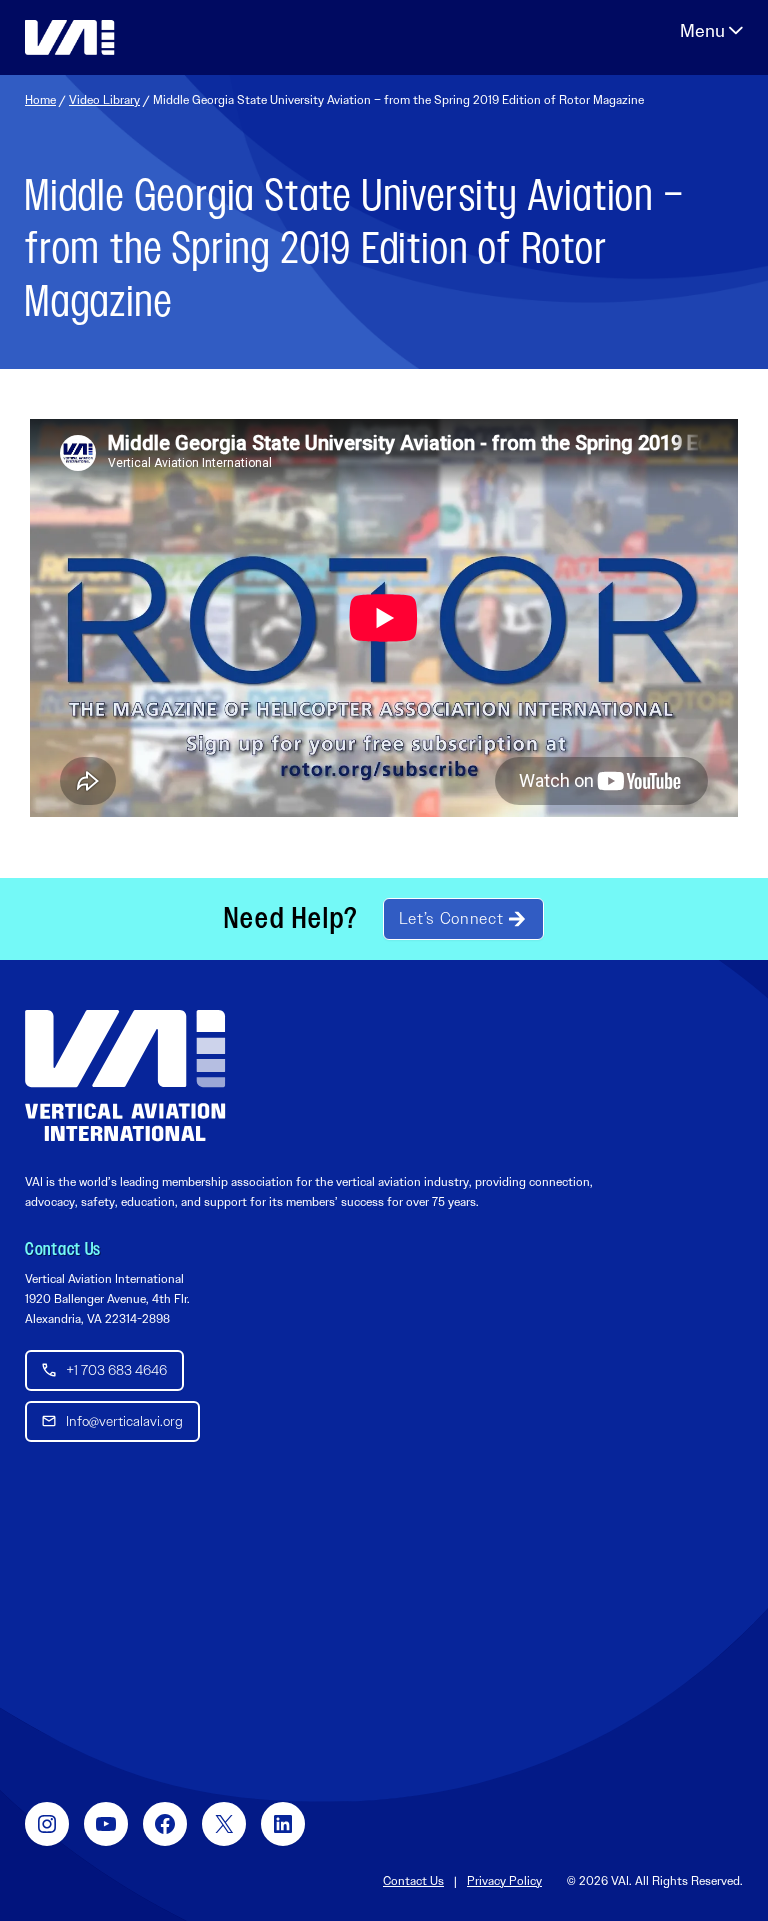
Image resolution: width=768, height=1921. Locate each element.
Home (40, 100)
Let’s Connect (451, 918)
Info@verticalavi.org (124, 1421)
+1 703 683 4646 (116, 1370)
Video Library (104, 100)
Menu (711, 31)
